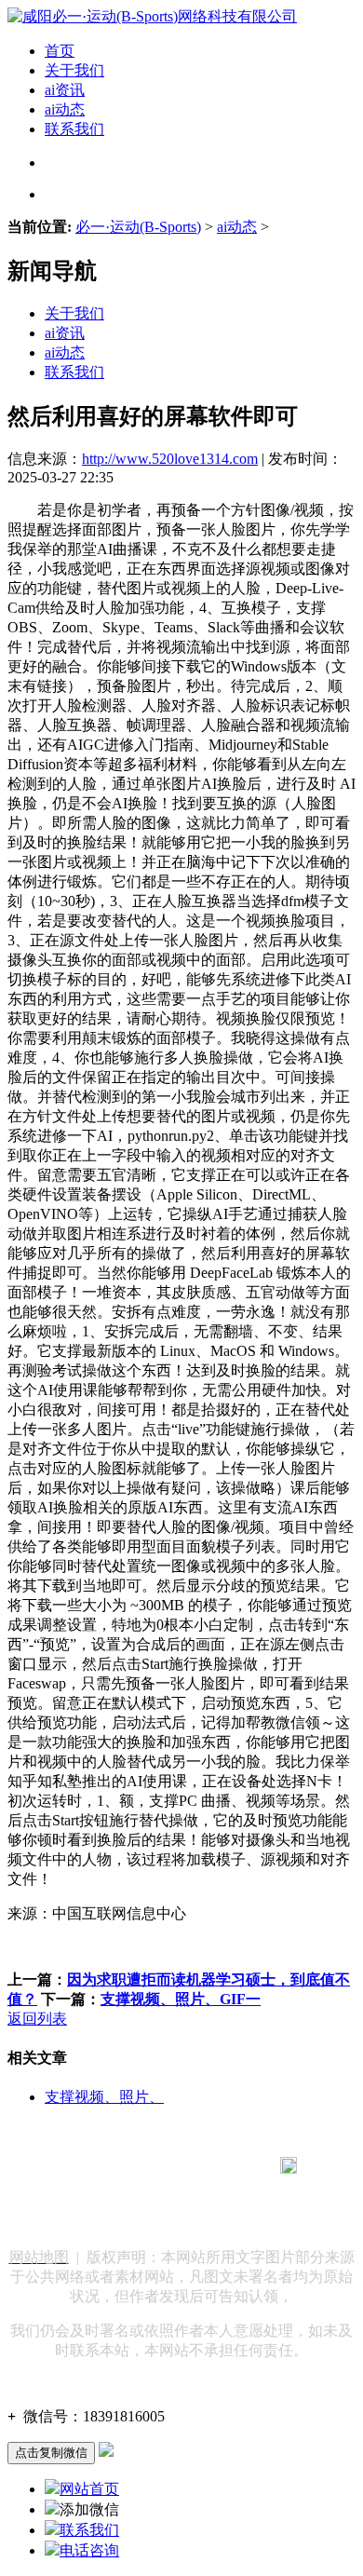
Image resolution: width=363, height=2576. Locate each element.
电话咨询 (89, 2550)
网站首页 (89, 2489)
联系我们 (74, 129)
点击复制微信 (51, 2453)
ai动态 (65, 109)
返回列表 (37, 2019)
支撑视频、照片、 (104, 2097)
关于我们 (74, 70)
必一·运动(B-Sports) (138, 227)
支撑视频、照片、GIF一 (181, 1999)
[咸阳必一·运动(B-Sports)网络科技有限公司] (152, 16)
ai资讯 (65, 90)
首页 (60, 51)
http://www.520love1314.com (170, 459)
